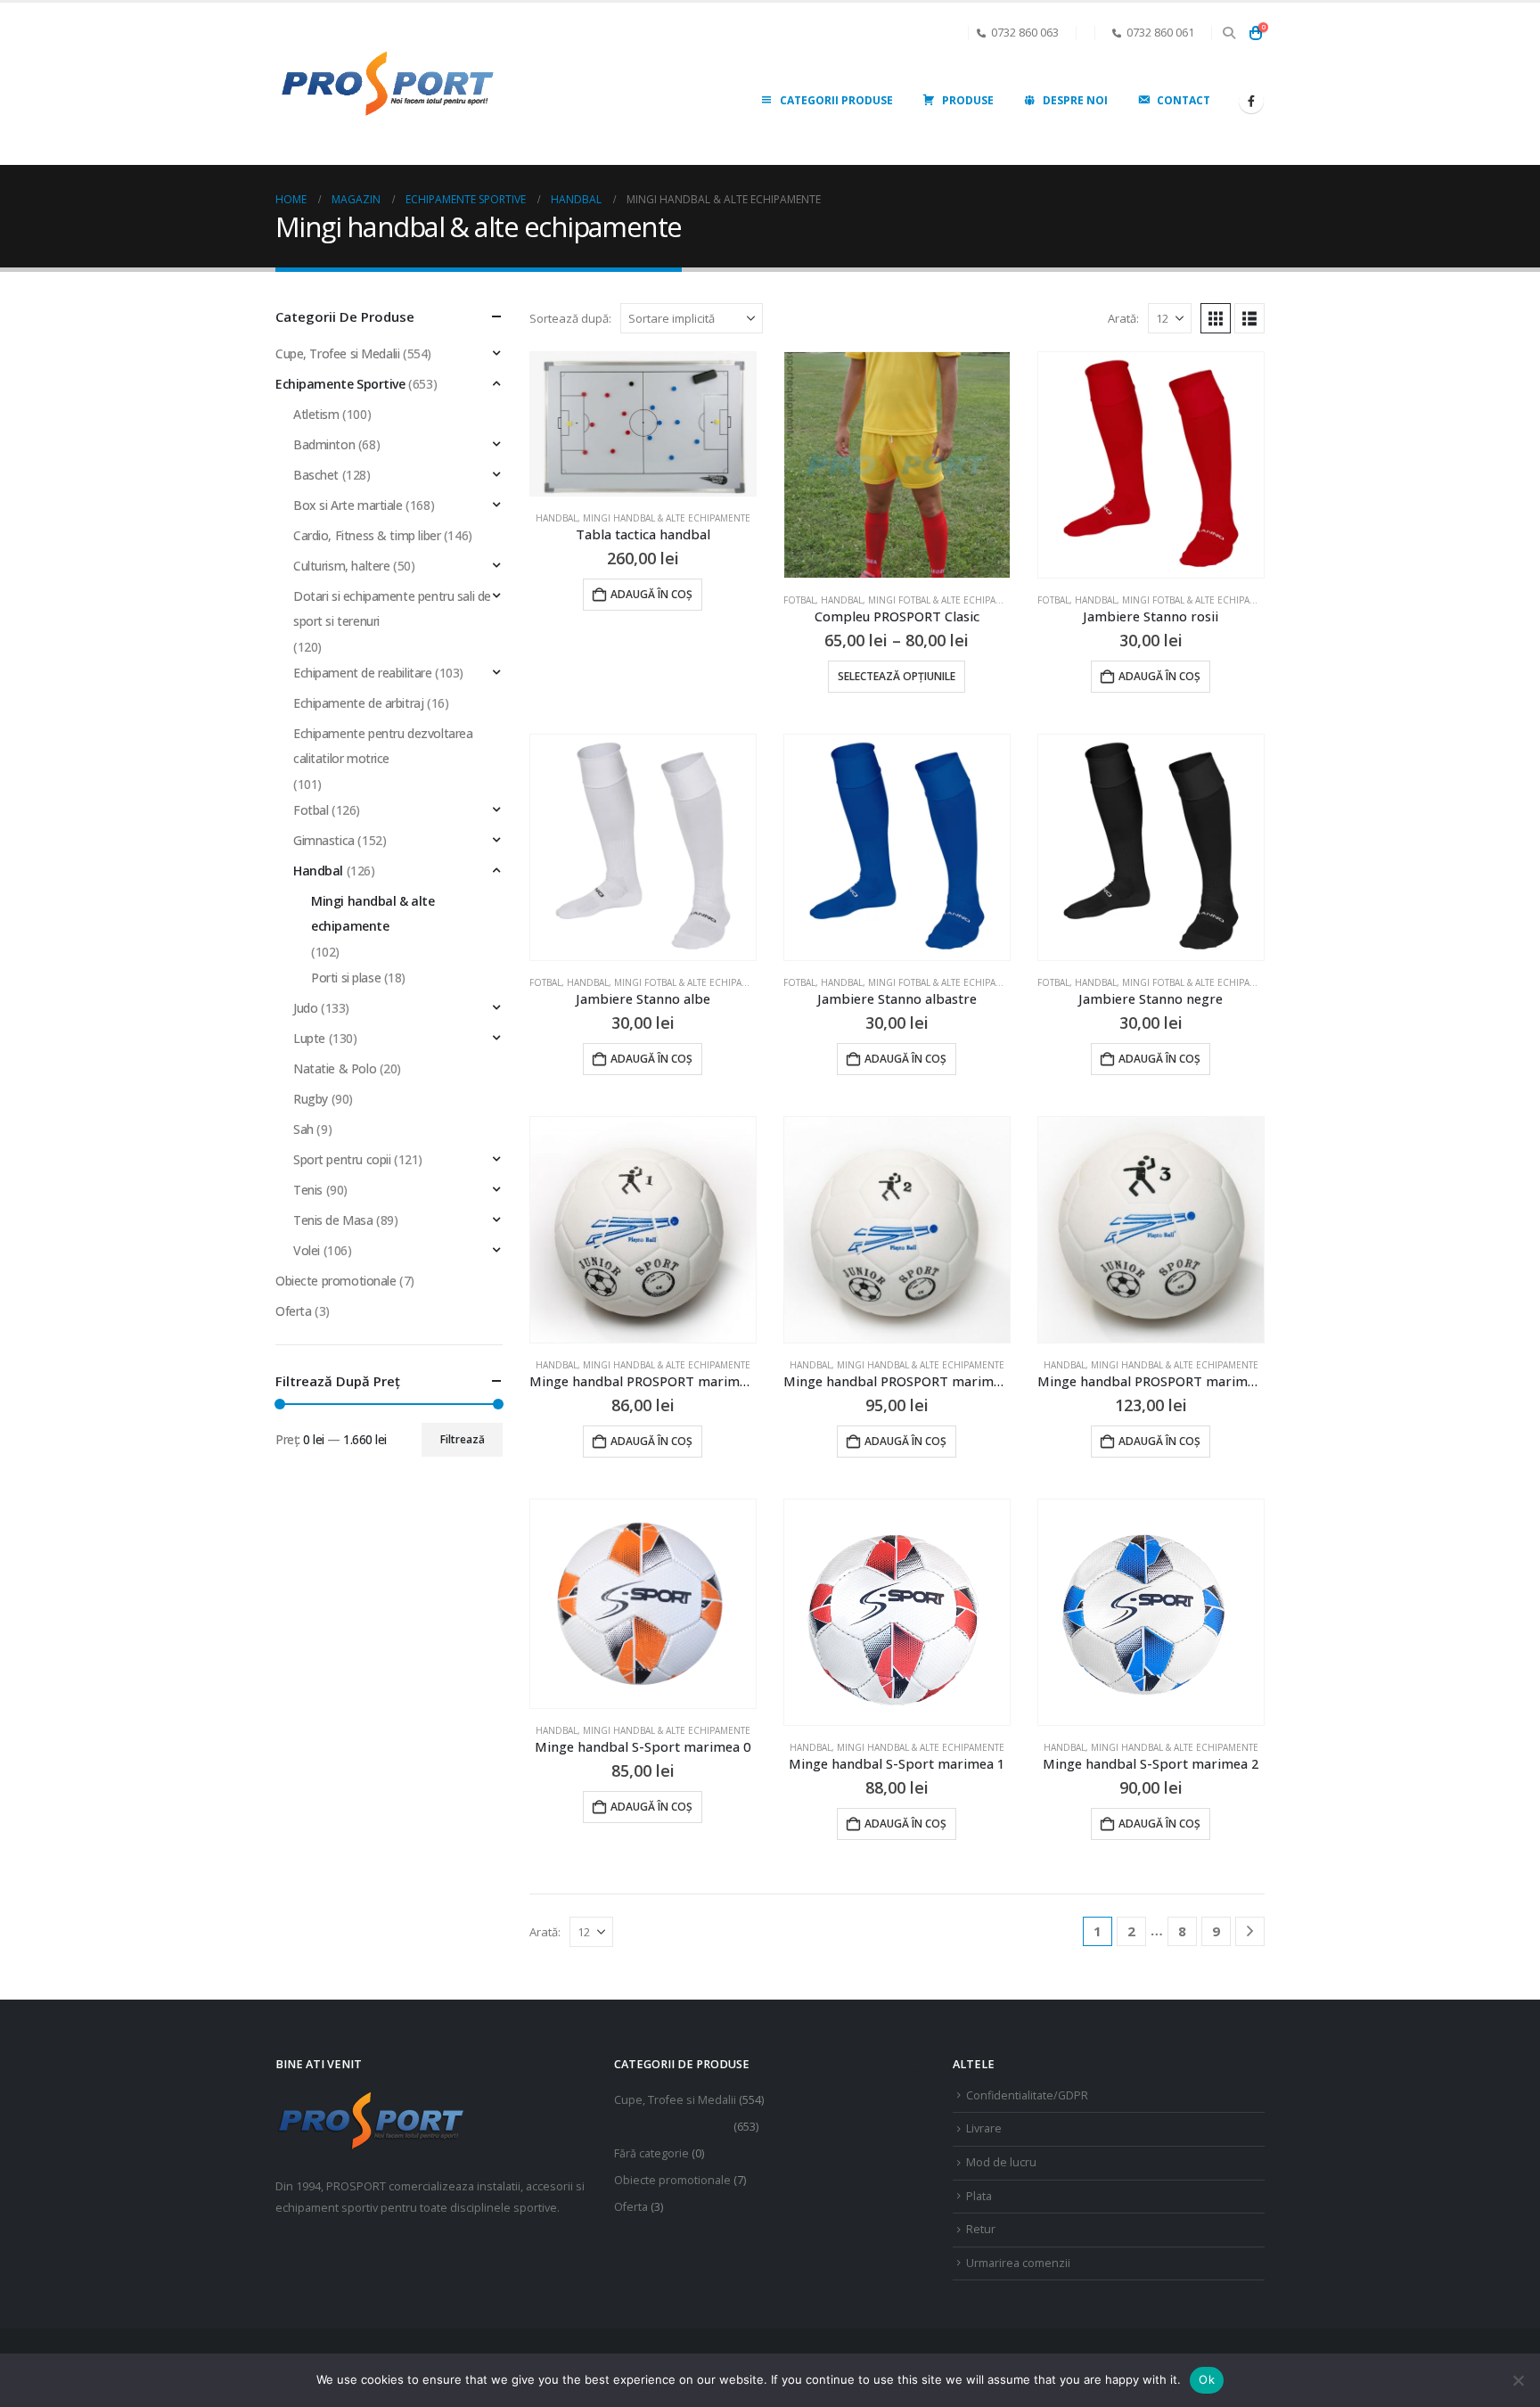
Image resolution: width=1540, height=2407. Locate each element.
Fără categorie (651, 2153)
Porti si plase (346, 978)
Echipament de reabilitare (363, 673)
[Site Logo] (387, 84)
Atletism (316, 414)
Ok (1207, 2379)
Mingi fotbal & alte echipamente (947, 600)
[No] (1518, 2380)
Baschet (316, 475)
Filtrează (463, 1439)
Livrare (984, 2128)
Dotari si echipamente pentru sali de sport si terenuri (392, 608)
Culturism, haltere (341, 566)
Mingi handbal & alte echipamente (667, 518)
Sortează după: (570, 318)
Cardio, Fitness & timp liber (367, 535)
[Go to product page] (643, 424)
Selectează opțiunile (897, 676)
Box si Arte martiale (348, 505)
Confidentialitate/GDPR (1027, 2095)
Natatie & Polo (335, 1068)
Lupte (309, 1038)
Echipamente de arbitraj (358, 703)
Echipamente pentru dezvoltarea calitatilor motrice (383, 746)
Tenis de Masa (333, 1220)
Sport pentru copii (342, 1159)
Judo (305, 1008)
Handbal (557, 518)
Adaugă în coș (651, 594)
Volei (307, 1250)
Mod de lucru (1001, 2162)
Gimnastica (324, 840)
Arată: (1123, 318)
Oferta (293, 1311)
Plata (979, 2196)
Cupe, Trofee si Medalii (337, 353)
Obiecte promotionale (336, 1281)
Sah (303, 1129)
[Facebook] (1251, 101)
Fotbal (799, 600)
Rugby (311, 1099)
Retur (981, 2229)
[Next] (1250, 1931)
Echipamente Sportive (340, 384)
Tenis (308, 1190)
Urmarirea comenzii (1018, 2263)
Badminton (324, 444)
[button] (1229, 33)
